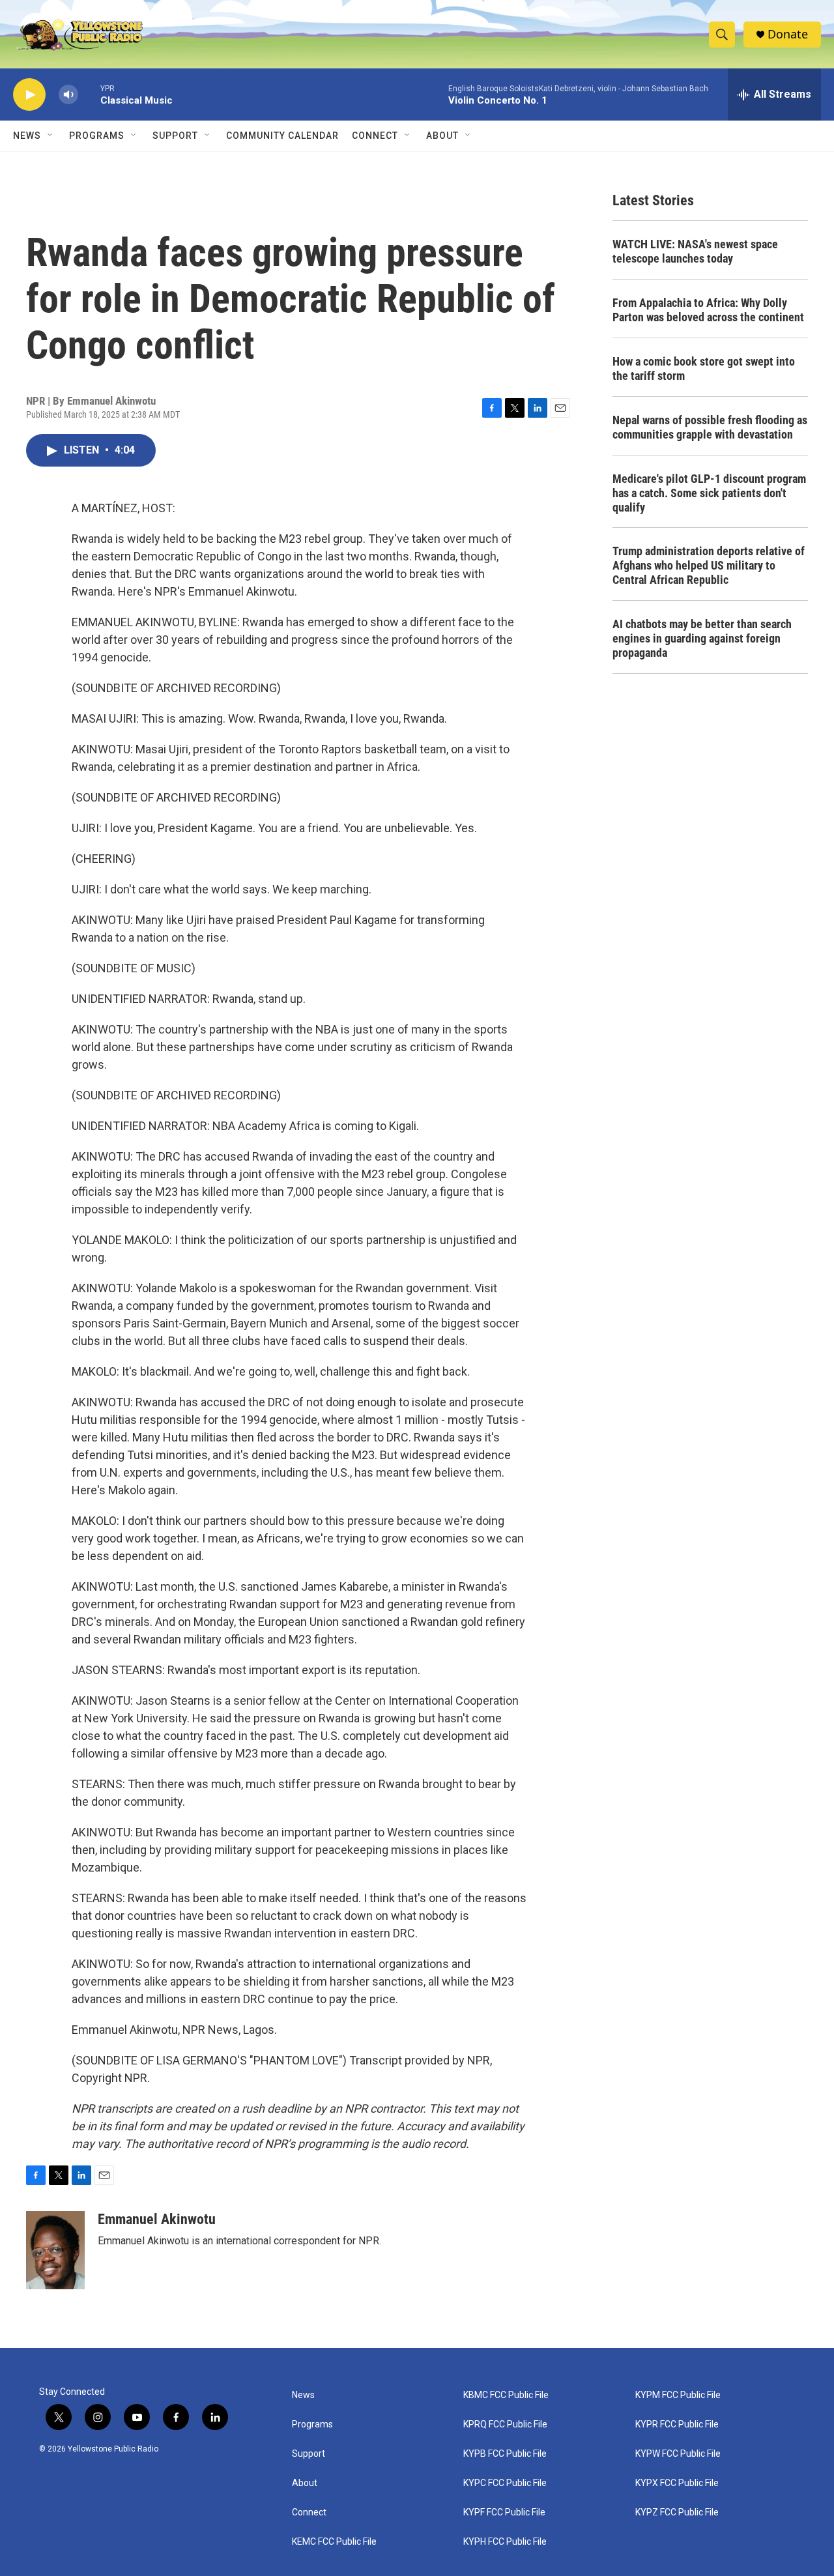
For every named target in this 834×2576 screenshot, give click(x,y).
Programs (97, 136)
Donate (788, 34)
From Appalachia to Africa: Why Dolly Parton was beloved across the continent (708, 310)
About (305, 2483)
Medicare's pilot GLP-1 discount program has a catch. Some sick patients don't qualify (709, 493)
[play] (29, 95)
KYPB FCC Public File (505, 2454)
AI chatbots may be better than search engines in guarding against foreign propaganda (702, 638)
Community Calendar (282, 136)
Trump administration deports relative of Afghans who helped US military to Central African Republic (709, 565)
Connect (375, 136)
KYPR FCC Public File (677, 2424)
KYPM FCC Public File (678, 2395)
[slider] (89, 94)
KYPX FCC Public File (677, 2483)
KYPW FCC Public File (678, 2454)
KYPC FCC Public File (505, 2483)
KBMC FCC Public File (506, 2395)
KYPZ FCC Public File (677, 2512)
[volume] (68, 95)
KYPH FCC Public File (505, 2542)
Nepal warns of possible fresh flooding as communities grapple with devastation (710, 427)
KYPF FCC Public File (504, 2512)
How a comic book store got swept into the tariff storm (704, 369)
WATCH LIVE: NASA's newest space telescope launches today (695, 251)
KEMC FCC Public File (334, 2542)
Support (175, 136)
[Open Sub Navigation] (51, 136)
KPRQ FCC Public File (505, 2424)
